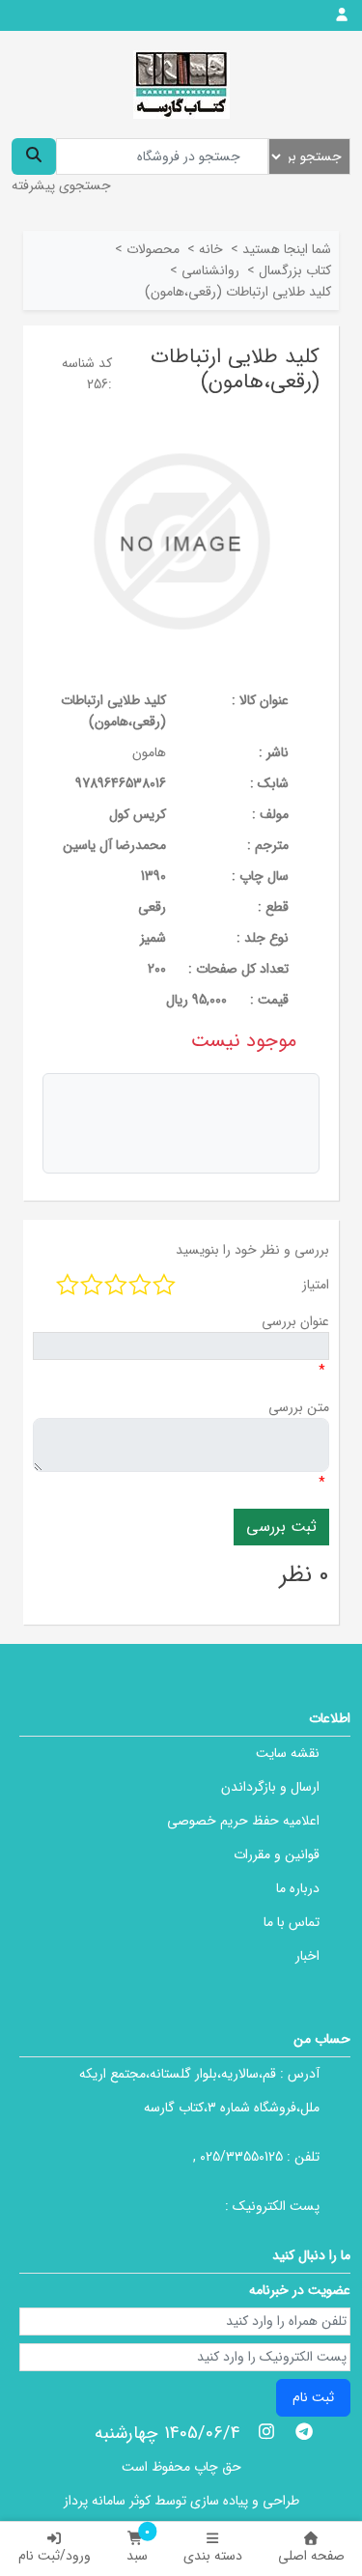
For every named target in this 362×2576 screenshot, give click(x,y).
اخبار (307, 1956)
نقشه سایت (288, 1753)
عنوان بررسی (295, 1321)
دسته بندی (213, 2556)
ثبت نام (313, 2397)
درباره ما (298, 1888)
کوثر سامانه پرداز (107, 2501)
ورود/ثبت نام (55, 2556)
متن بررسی (299, 1407)
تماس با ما (292, 1922)
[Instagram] (267, 2431)
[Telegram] (304, 2431)
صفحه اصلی (311, 2556)
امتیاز (316, 1285)
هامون (149, 752)
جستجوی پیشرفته (61, 185)
